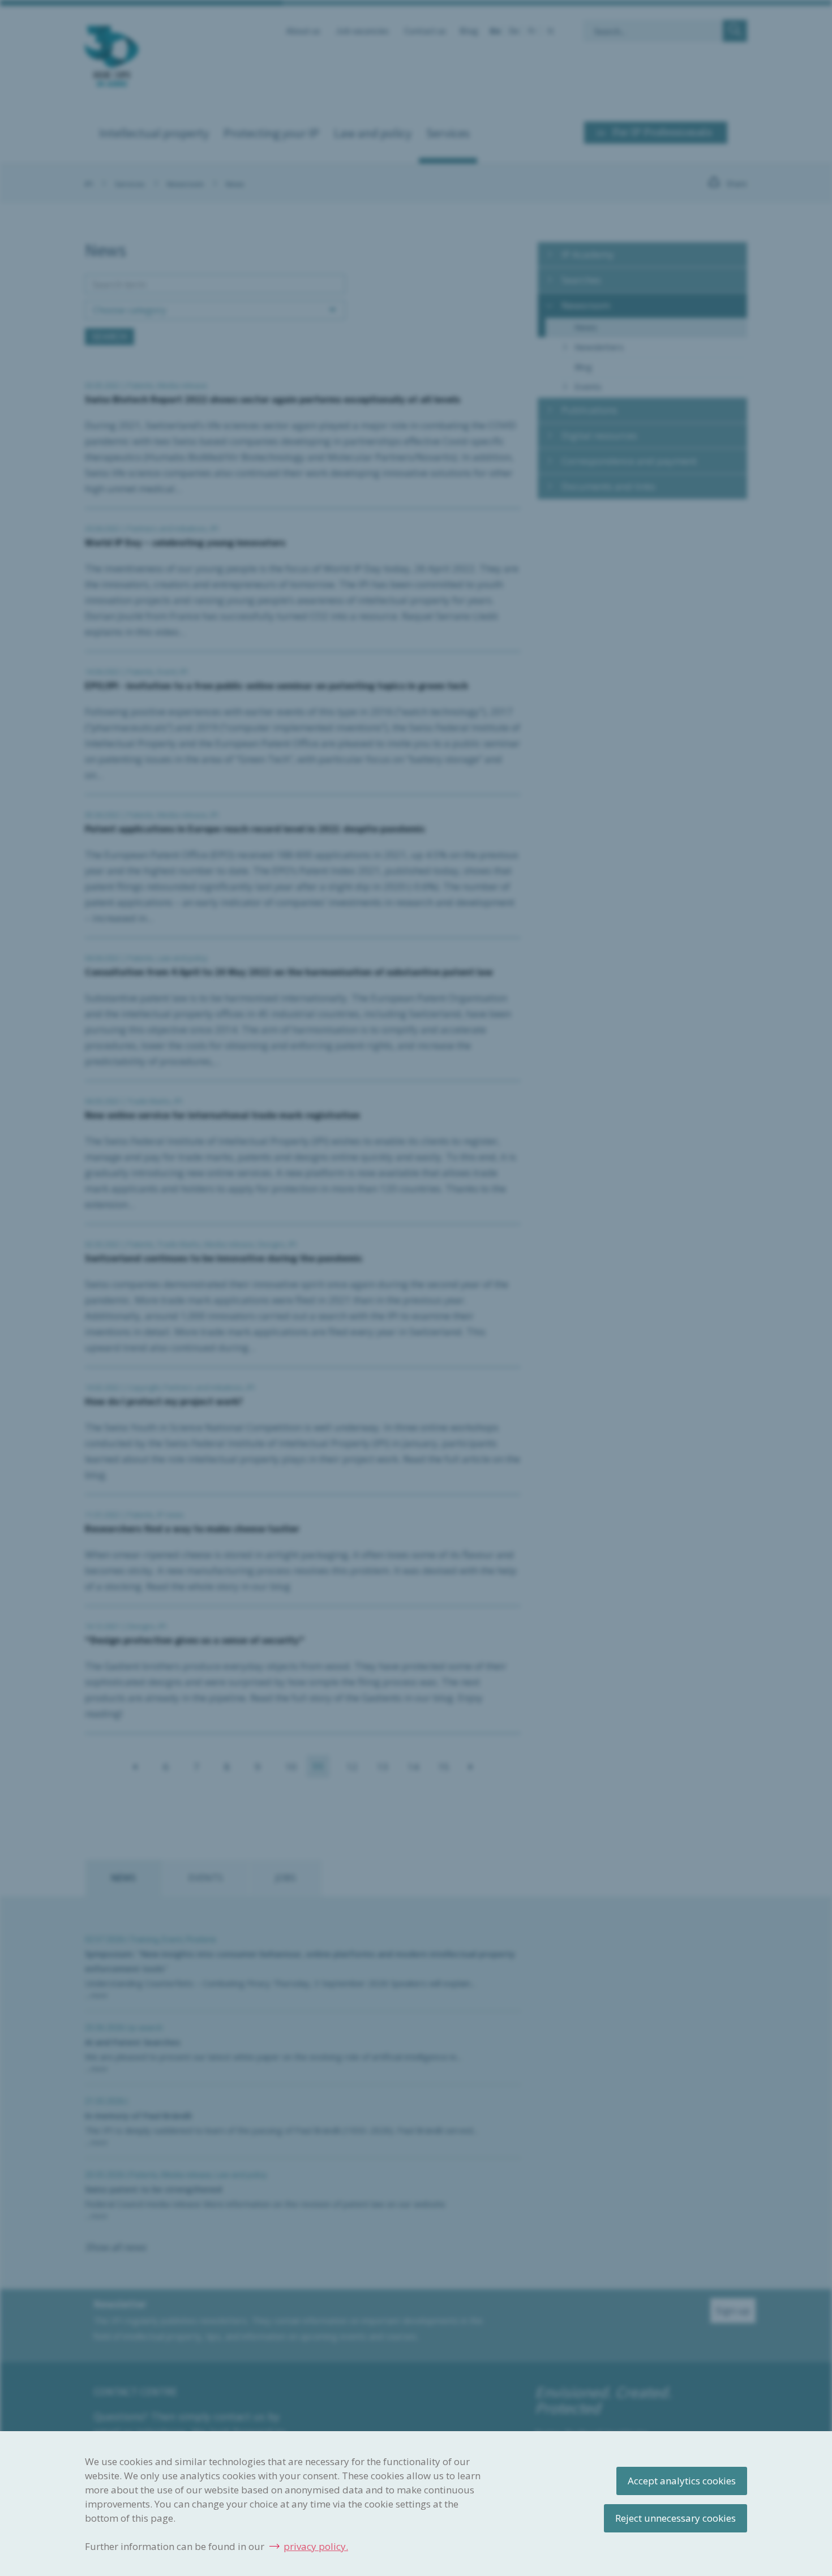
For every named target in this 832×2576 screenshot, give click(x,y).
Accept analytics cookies (682, 2481)
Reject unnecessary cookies (676, 2518)
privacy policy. (316, 2546)
